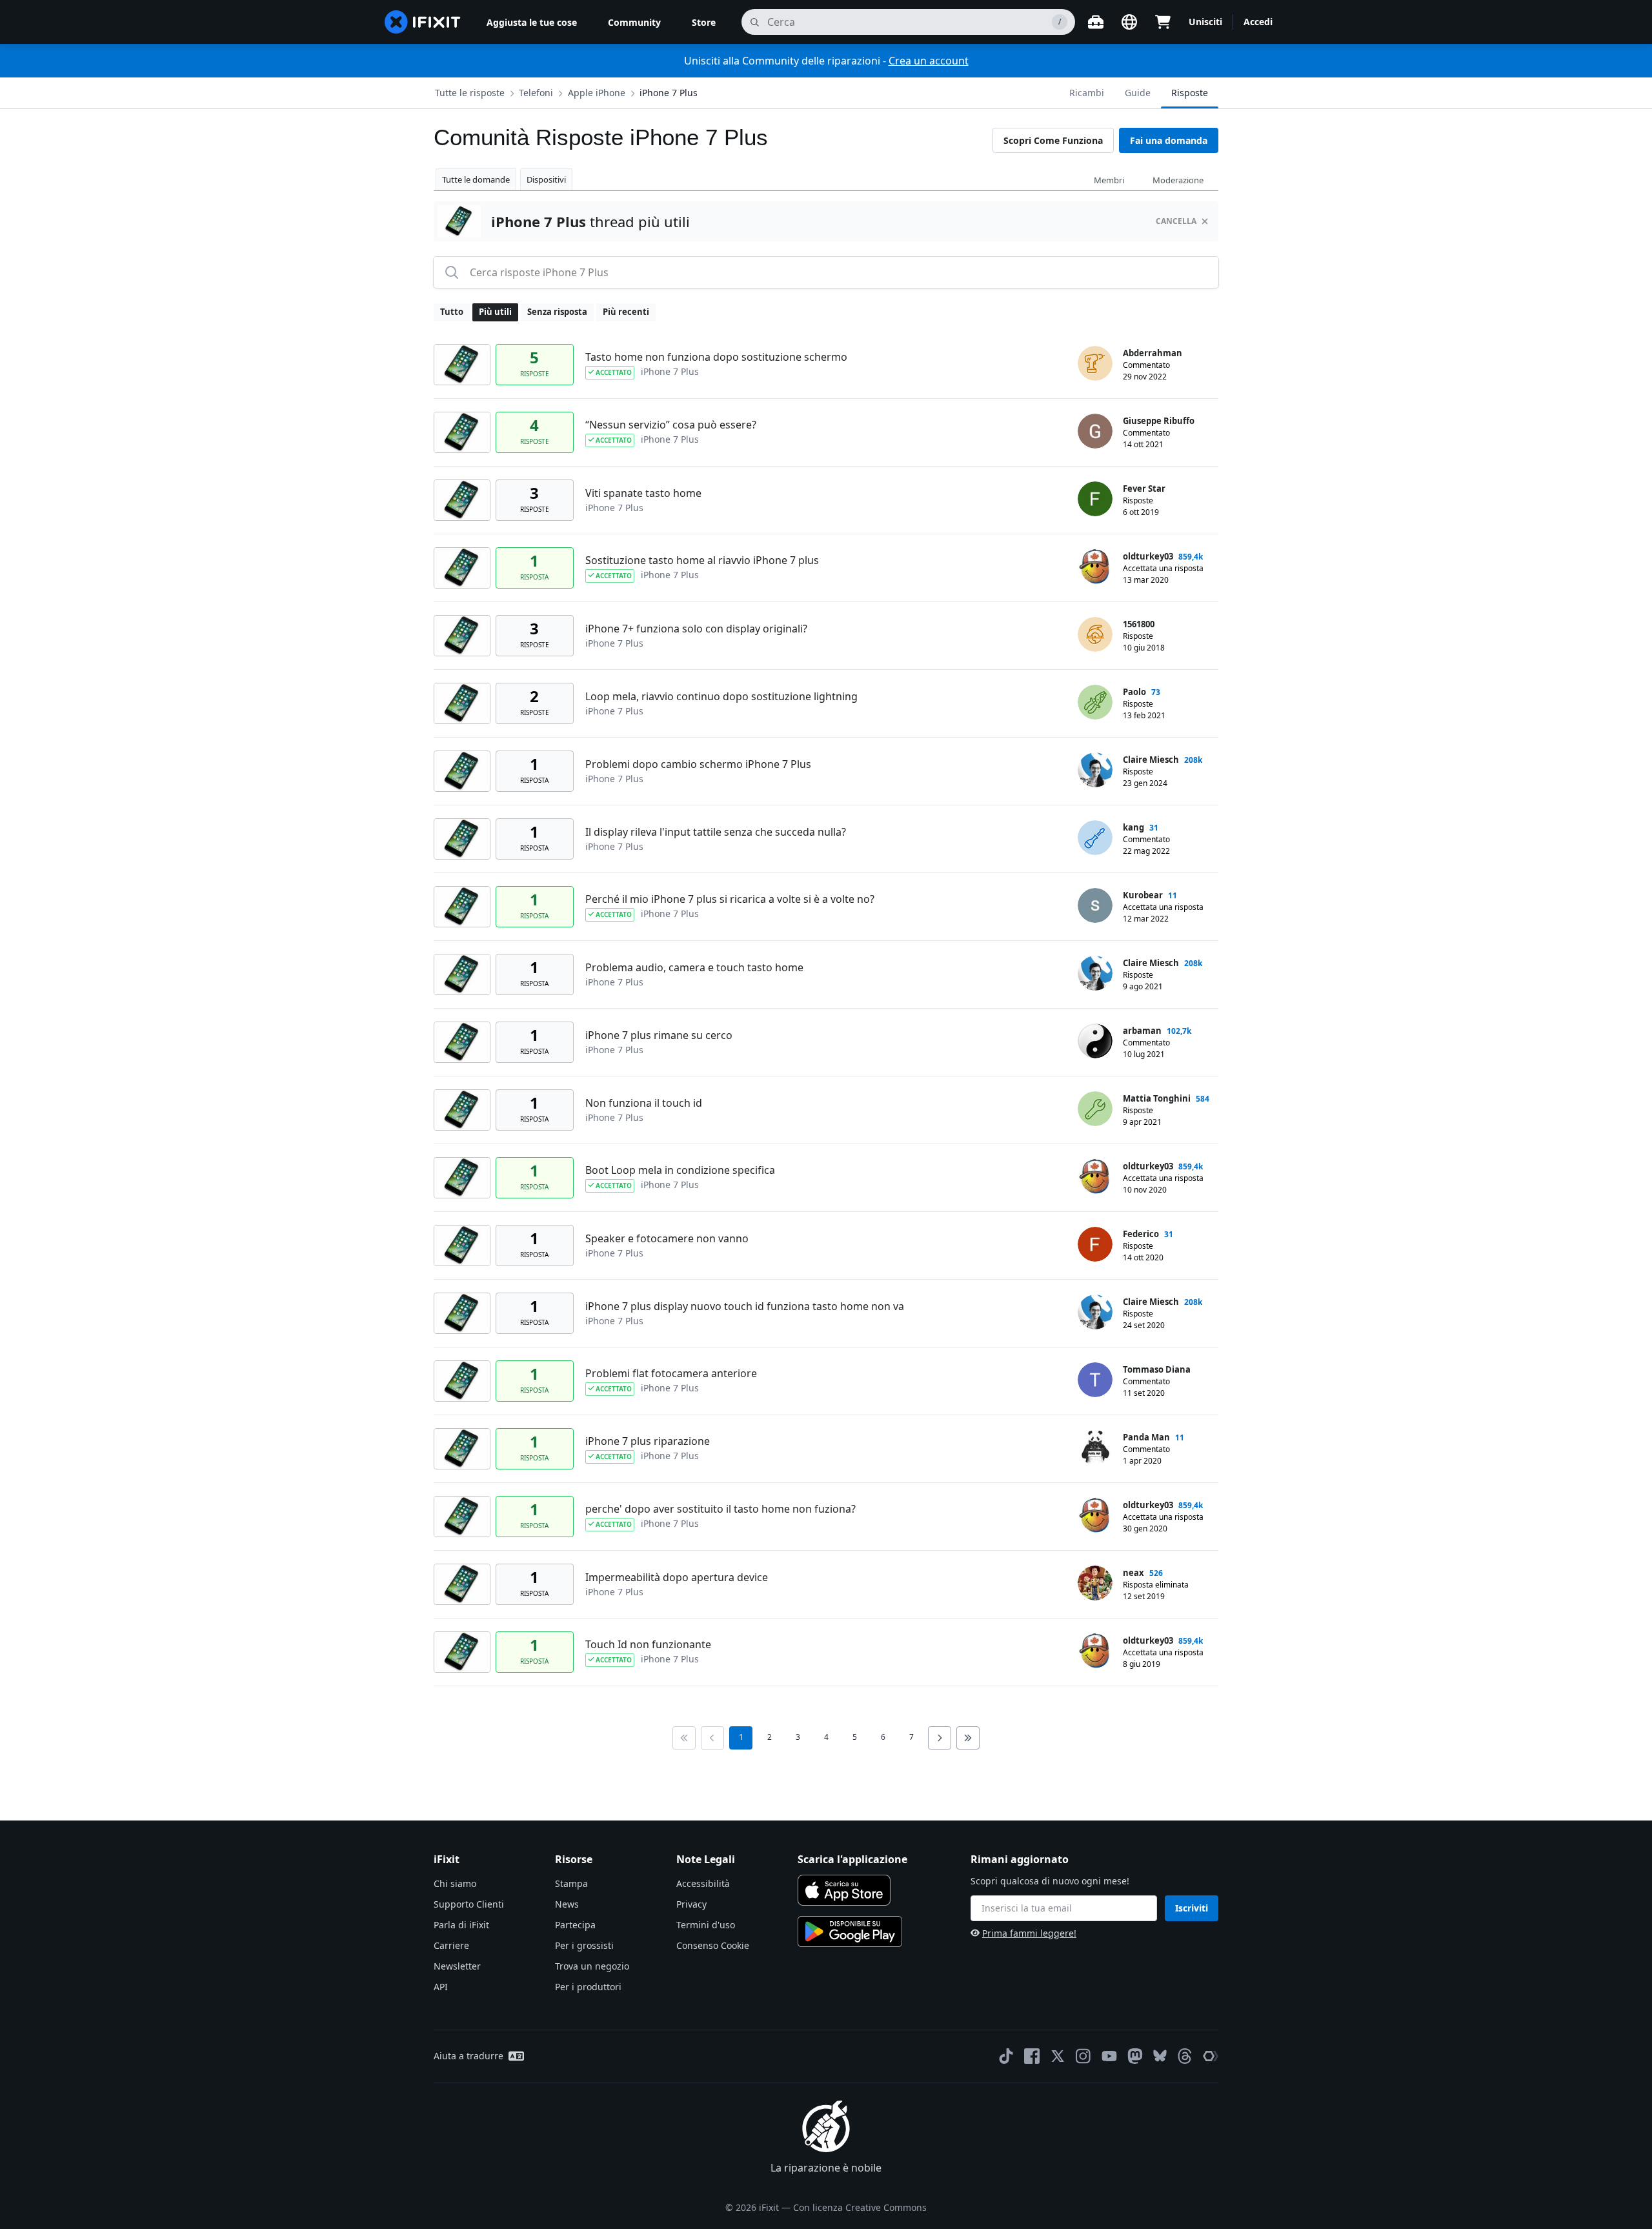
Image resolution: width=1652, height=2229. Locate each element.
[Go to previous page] (712, 1738)
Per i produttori (588, 1987)
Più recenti (626, 312)
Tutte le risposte (470, 93)
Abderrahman (1153, 353)
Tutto (452, 312)
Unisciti (1205, 22)
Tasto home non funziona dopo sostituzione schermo (716, 357)
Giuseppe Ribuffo (1159, 421)
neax (1133, 1573)
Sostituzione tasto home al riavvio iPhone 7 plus (702, 560)
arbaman (1142, 1031)
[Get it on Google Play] (850, 1931)
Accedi (1258, 22)
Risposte (1190, 93)
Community (634, 22)
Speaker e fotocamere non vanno (667, 1238)
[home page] (423, 22)
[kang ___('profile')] (1095, 838)
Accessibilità (703, 1883)
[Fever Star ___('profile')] (1095, 499)
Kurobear (1143, 895)
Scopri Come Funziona (1053, 140)
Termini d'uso (706, 1925)
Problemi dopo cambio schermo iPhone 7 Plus (698, 764)
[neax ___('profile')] (1095, 1583)
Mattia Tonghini (1157, 1098)
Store (704, 22)
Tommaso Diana (1157, 1369)
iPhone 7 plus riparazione (648, 1441)
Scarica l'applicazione (852, 1859)
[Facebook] (1032, 2056)
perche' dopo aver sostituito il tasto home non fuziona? (720, 1509)
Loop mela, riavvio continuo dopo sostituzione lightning (721, 696)
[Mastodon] (1135, 2056)
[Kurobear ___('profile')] (1095, 905)
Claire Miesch (1151, 760)
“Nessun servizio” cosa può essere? (671, 425)
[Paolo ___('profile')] (1095, 702)
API (441, 1987)
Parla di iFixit (461, 1925)
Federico (1141, 1234)
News (567, 1904)
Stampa (571, 1883)
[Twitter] (1058, 2056)
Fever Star (1144, 489)
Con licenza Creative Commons (860, 2207)
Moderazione (1178, 180)
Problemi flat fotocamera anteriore (671, 1373)
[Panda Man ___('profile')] (1095, 1447)
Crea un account (929, 61)
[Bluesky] (1160, 2056)
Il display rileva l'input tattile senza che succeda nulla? (716, 832)
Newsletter (457, 1966)
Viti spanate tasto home (643, 493)
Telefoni (536, 93)
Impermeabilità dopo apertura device (677, 1577)
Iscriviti (1192, 1908)
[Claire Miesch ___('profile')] (1095, 770)
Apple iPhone (597, 93)
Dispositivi (546, 179)
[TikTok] (1006, 2056)
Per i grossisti (584, 1945)
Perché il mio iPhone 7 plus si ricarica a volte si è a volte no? (730, 899)
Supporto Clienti (469, 1904)
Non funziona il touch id (644, 1103)
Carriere (451, 1945)
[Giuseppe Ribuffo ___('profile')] (1095, 431)
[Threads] (1185, 2056)
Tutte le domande (476, 179)
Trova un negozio (592, 1966)
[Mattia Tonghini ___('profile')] (1095, 1109)
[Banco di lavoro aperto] (1096, 22)
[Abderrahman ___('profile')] (1095, 363)
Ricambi (1087, 93)
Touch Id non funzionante (648, 1644)
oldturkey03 (1148, 556)
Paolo (1134, 692)
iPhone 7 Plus (669, 93)
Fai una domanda (1169, 140)
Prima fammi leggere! (1029, 1933)
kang (1133, 827)
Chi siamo (455, 1883)
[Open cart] (1163, 22)
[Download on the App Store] (844, 1890)
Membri (1109, 180)
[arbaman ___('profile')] (1095, 1041)
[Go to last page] (968, 1738)
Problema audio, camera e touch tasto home (694, 967)
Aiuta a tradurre (468, 2056)
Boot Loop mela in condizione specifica (680, 1170)
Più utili (495, 312)
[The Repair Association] (1211, 2056)
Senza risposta (557, 312)
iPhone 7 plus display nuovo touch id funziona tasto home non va (745, 1306)
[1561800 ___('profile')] (1095, 634)
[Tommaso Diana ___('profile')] (1095, 1380)
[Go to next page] (940, 1738)
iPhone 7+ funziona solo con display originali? (696, 629)
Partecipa (575, 1925)
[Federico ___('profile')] (1095, 1244)
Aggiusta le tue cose (532, 22)
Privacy (691, 1904)
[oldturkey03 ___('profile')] (1095, 567)
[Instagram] (1083, 2056)
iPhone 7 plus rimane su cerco (659, 1035)
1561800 (1139, 624)
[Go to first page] (684, 1738)
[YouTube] (1109, 2056)
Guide (1138, 93)
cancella (1176, 221)
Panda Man (1146, 1437)
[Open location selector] (1129, 22)
